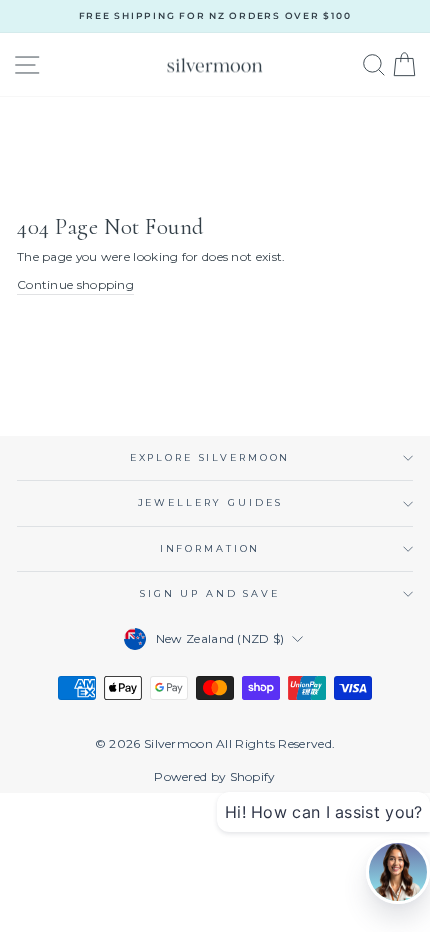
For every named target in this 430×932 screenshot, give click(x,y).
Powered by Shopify (214, 776)
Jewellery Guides (210, 502)
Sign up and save (210, 593)
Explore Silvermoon (210, 457)
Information (210, 548)
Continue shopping (75, 284)
